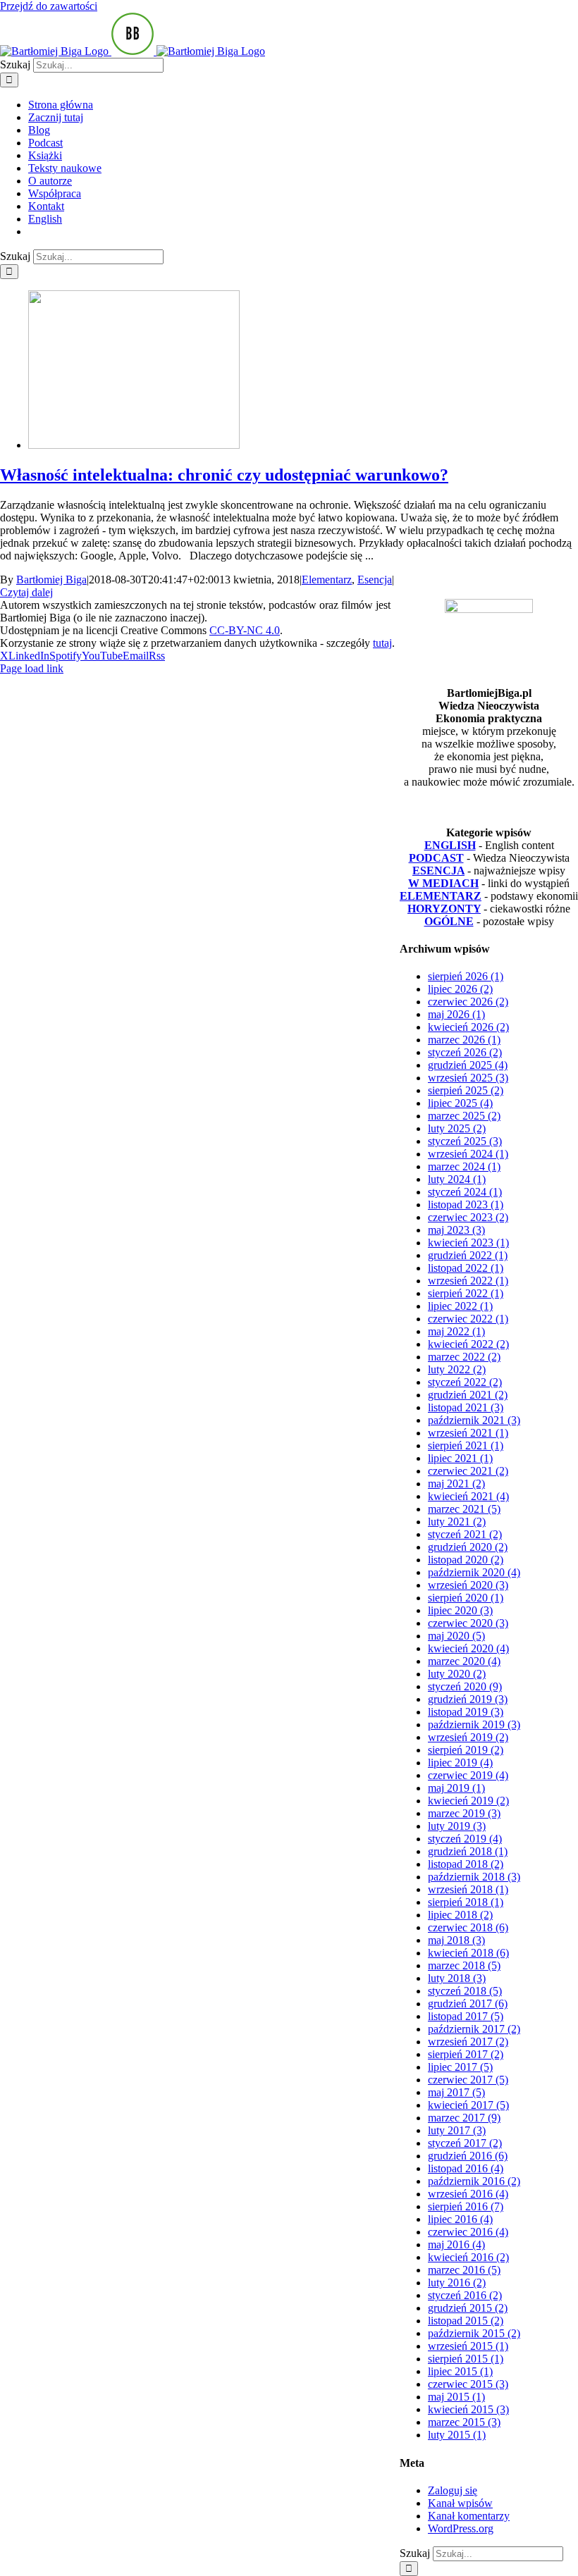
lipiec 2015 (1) (460, 2371)
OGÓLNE (449, 921)
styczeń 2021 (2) (465, 1534)
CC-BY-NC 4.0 (245, 630)
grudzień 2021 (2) (468, 1395)
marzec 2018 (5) (464, 1965)
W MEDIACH (443, 883)
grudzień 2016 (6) (468, 2156)
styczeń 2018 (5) (465, 1991)
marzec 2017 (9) (464, 2118)
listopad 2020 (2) (466, 1560)
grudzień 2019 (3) (468, 1699)
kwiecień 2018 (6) (468, 1953)
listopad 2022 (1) (466, 1268)
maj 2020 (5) (456, 1636)
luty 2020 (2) (457, 1674)
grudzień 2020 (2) (468, 1547)
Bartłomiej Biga (51, 580)
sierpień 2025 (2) (466, 1090)
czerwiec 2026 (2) (468, 1002)
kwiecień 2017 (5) (468, 2105)
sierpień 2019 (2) (466, 1750)
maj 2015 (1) (456, 2397)
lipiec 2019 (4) (460, 1763)
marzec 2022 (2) (464, 1357)
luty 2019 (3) (457, 1826)
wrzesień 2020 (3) (468, 1585)
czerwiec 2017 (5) (468, 2080)
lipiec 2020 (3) (460, 1610)
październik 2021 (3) (474, 1420)
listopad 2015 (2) (466, 2321)
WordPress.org (461, 2528)
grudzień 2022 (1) (468, 1255)
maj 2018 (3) (456, 1940)
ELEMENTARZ (441, 896)
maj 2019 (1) (456, 1788)
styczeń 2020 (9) (465, 1686)
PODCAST (436, 858)
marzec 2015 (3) (464, 2422)
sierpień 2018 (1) (466, 1902)
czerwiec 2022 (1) (468, 1319)
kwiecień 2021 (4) (468, 1496)
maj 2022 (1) (456, 1331)
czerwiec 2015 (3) (468, 2384)
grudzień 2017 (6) (468, 2004)
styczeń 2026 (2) (465, 1052)
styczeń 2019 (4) (465, 1839)
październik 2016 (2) (474, 2181)
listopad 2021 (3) (466, 1407)
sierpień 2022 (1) (466, 1293)
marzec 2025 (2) (464, 1116)
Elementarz (327, 580)
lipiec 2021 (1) (460, 1458)
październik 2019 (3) (474, 1724)
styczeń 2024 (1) (465, 1192)
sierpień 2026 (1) (466, 976)
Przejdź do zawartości (49, 6)
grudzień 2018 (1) (468, 1851)
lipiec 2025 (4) (460, 1103)
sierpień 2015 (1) (466, 2359)
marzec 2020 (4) (464, 1661)
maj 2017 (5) (456, 2092)
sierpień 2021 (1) (466, 1445)
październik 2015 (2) (474, 2333)
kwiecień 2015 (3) (468, 2409)
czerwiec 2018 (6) (468, 1927)
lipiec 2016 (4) (460, 2219)
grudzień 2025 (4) (468, 1065)
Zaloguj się (453, 2490)
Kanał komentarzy (469, 2516)
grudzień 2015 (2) (468, 2308)
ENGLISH (450, 845)
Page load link (32, 668)
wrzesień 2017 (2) (468, 2042)
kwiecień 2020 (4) (468, 1648)
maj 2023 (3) (456, 1230)
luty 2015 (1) (457, 2435)
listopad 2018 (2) (466, 1864)
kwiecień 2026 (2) (468, 1027)
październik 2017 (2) (474, 2029)
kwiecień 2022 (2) (468, 1344)
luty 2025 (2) (457, 1128)
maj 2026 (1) (456, 1014)
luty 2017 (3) (457, 2130)
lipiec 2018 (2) (460, 1915)
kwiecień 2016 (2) (468, 2257)
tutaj (382, 643)
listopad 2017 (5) (466, 2016)
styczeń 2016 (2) (465, 2295)
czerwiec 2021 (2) (468, 1471)
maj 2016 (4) (456, 2244)
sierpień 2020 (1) (466, 1598)
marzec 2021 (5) (464, 1509)
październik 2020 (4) (474, 1572)
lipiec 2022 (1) (460, 1306)
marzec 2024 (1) (464, 1166)
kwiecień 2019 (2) (468, 1801)
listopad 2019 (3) (466, 1712)
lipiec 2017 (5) (460, 2067)
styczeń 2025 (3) (465, 1141)
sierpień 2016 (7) (466, 2206)
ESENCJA (438, 871)
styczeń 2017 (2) (465, 2143)
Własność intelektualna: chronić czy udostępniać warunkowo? (224, 475)
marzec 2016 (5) (464, 2270)
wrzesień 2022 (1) (468, 1281)
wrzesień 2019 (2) (468, 1737)
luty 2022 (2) (457, 1369)
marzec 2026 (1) (464, 1040)
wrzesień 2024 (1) (468, 1154)
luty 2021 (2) (457, 1522)
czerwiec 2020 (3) (468, 1623)
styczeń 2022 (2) (465, 1382)
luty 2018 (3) (457, 1978)
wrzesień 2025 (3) (468, 1078)
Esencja (375, 580)
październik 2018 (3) (474, 1877)
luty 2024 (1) (457, 1179)
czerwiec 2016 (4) (468, 2232)
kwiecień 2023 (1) (468, 1243)
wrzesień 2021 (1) (468, 1433)
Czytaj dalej (26, 592)
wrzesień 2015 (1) (468, 2346)
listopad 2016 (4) (466, 2168)
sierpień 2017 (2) (466, 2054)
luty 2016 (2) (457, 2283)
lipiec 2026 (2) (460, 989)
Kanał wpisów (460, 2503)
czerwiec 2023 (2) (468, 1217)
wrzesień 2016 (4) (468, 2194)
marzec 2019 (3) (464, 1813)
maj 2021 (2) (456, 1484)
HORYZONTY (444, 909)
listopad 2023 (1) (466, 1205)
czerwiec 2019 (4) (468, 1775)
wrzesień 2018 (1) (468, 1889)
